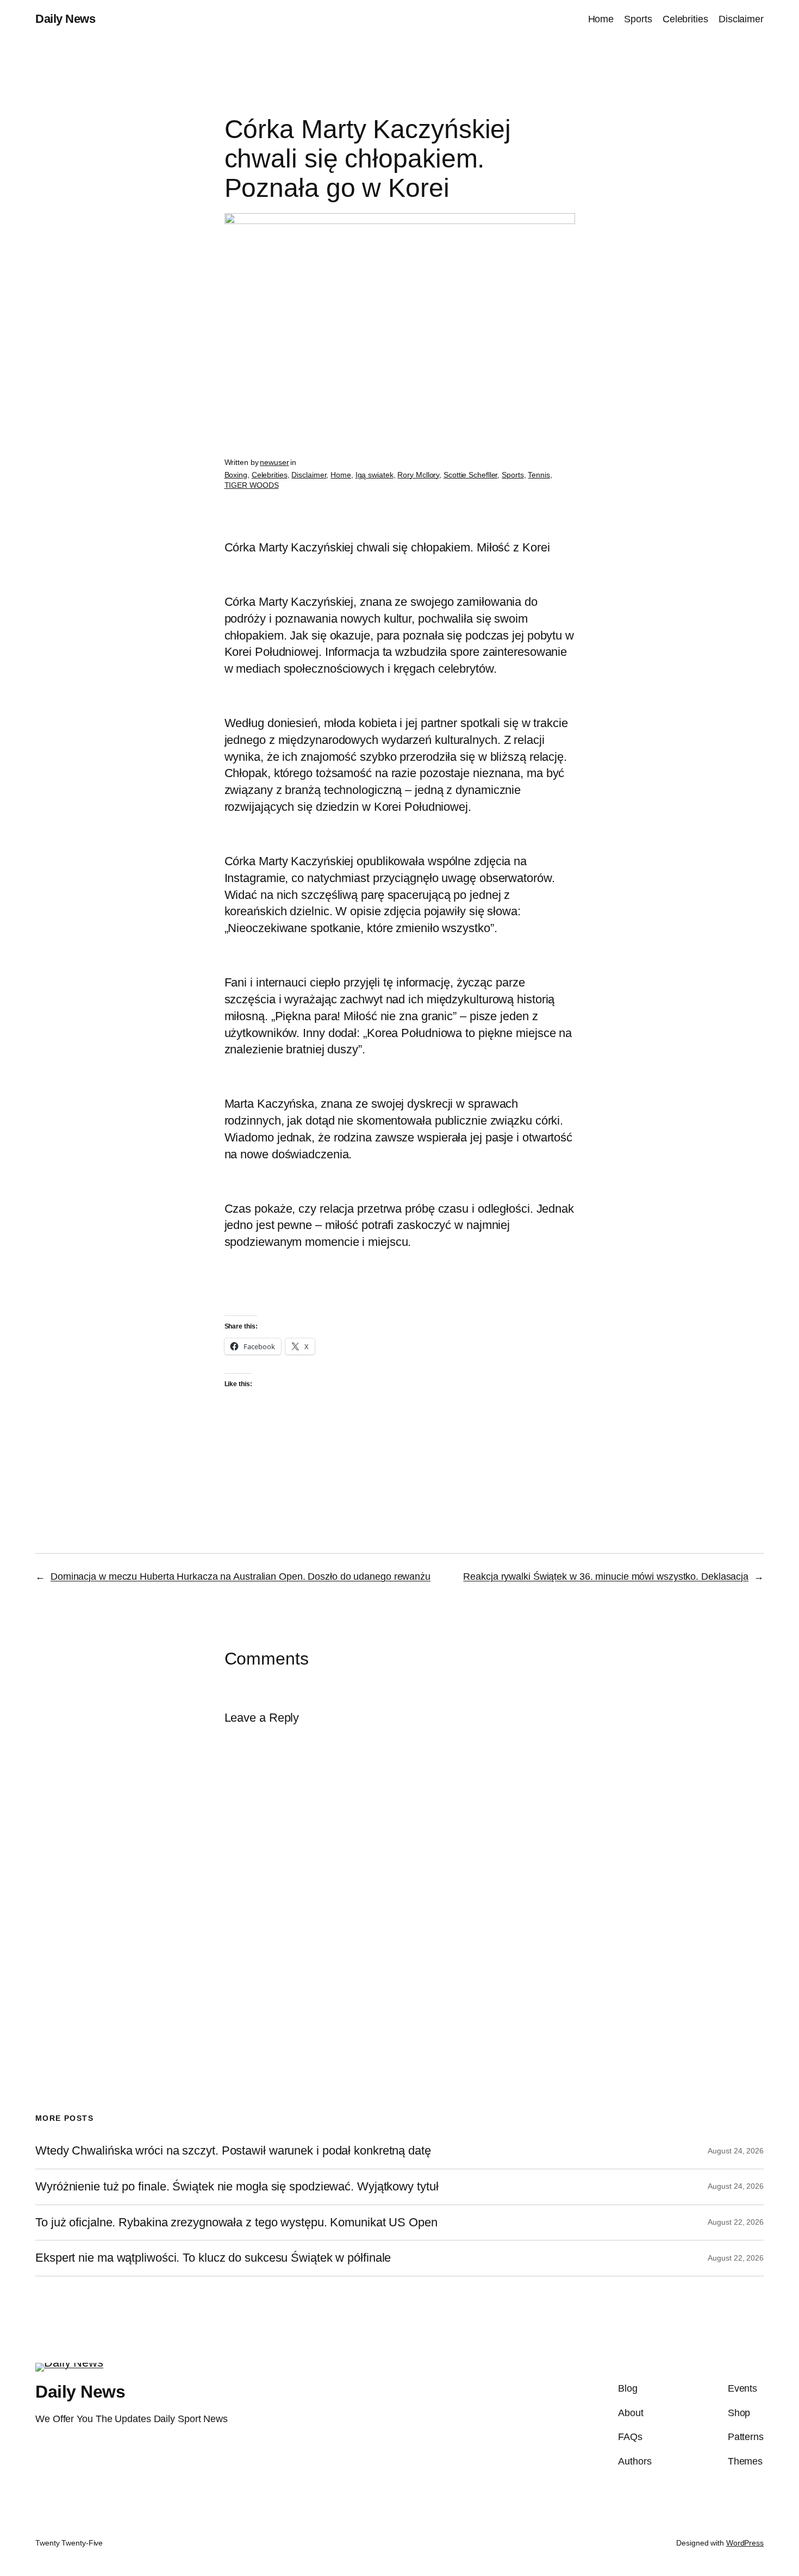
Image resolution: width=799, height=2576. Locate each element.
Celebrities (270, 475)
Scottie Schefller (470, 475)
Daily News (65, 19)
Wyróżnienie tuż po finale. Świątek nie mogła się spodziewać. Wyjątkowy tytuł (237, 2187)
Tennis (539, 475)
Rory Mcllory (418, 475)
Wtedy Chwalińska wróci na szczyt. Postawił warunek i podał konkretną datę (233, 2151)
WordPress (745, 2543)
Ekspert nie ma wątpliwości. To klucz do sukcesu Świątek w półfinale (213, 2258)
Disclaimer (309, 475)
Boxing (236, 475)
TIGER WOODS (252, 485)
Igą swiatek (374, 475)
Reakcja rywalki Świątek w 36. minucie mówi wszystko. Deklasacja (606, 1576)
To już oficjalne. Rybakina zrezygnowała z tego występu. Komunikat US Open (236, 2223)
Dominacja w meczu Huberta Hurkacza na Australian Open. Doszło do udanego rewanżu (241, 1576)
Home (341, 475)
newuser (274, 462)
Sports (513, 475)
